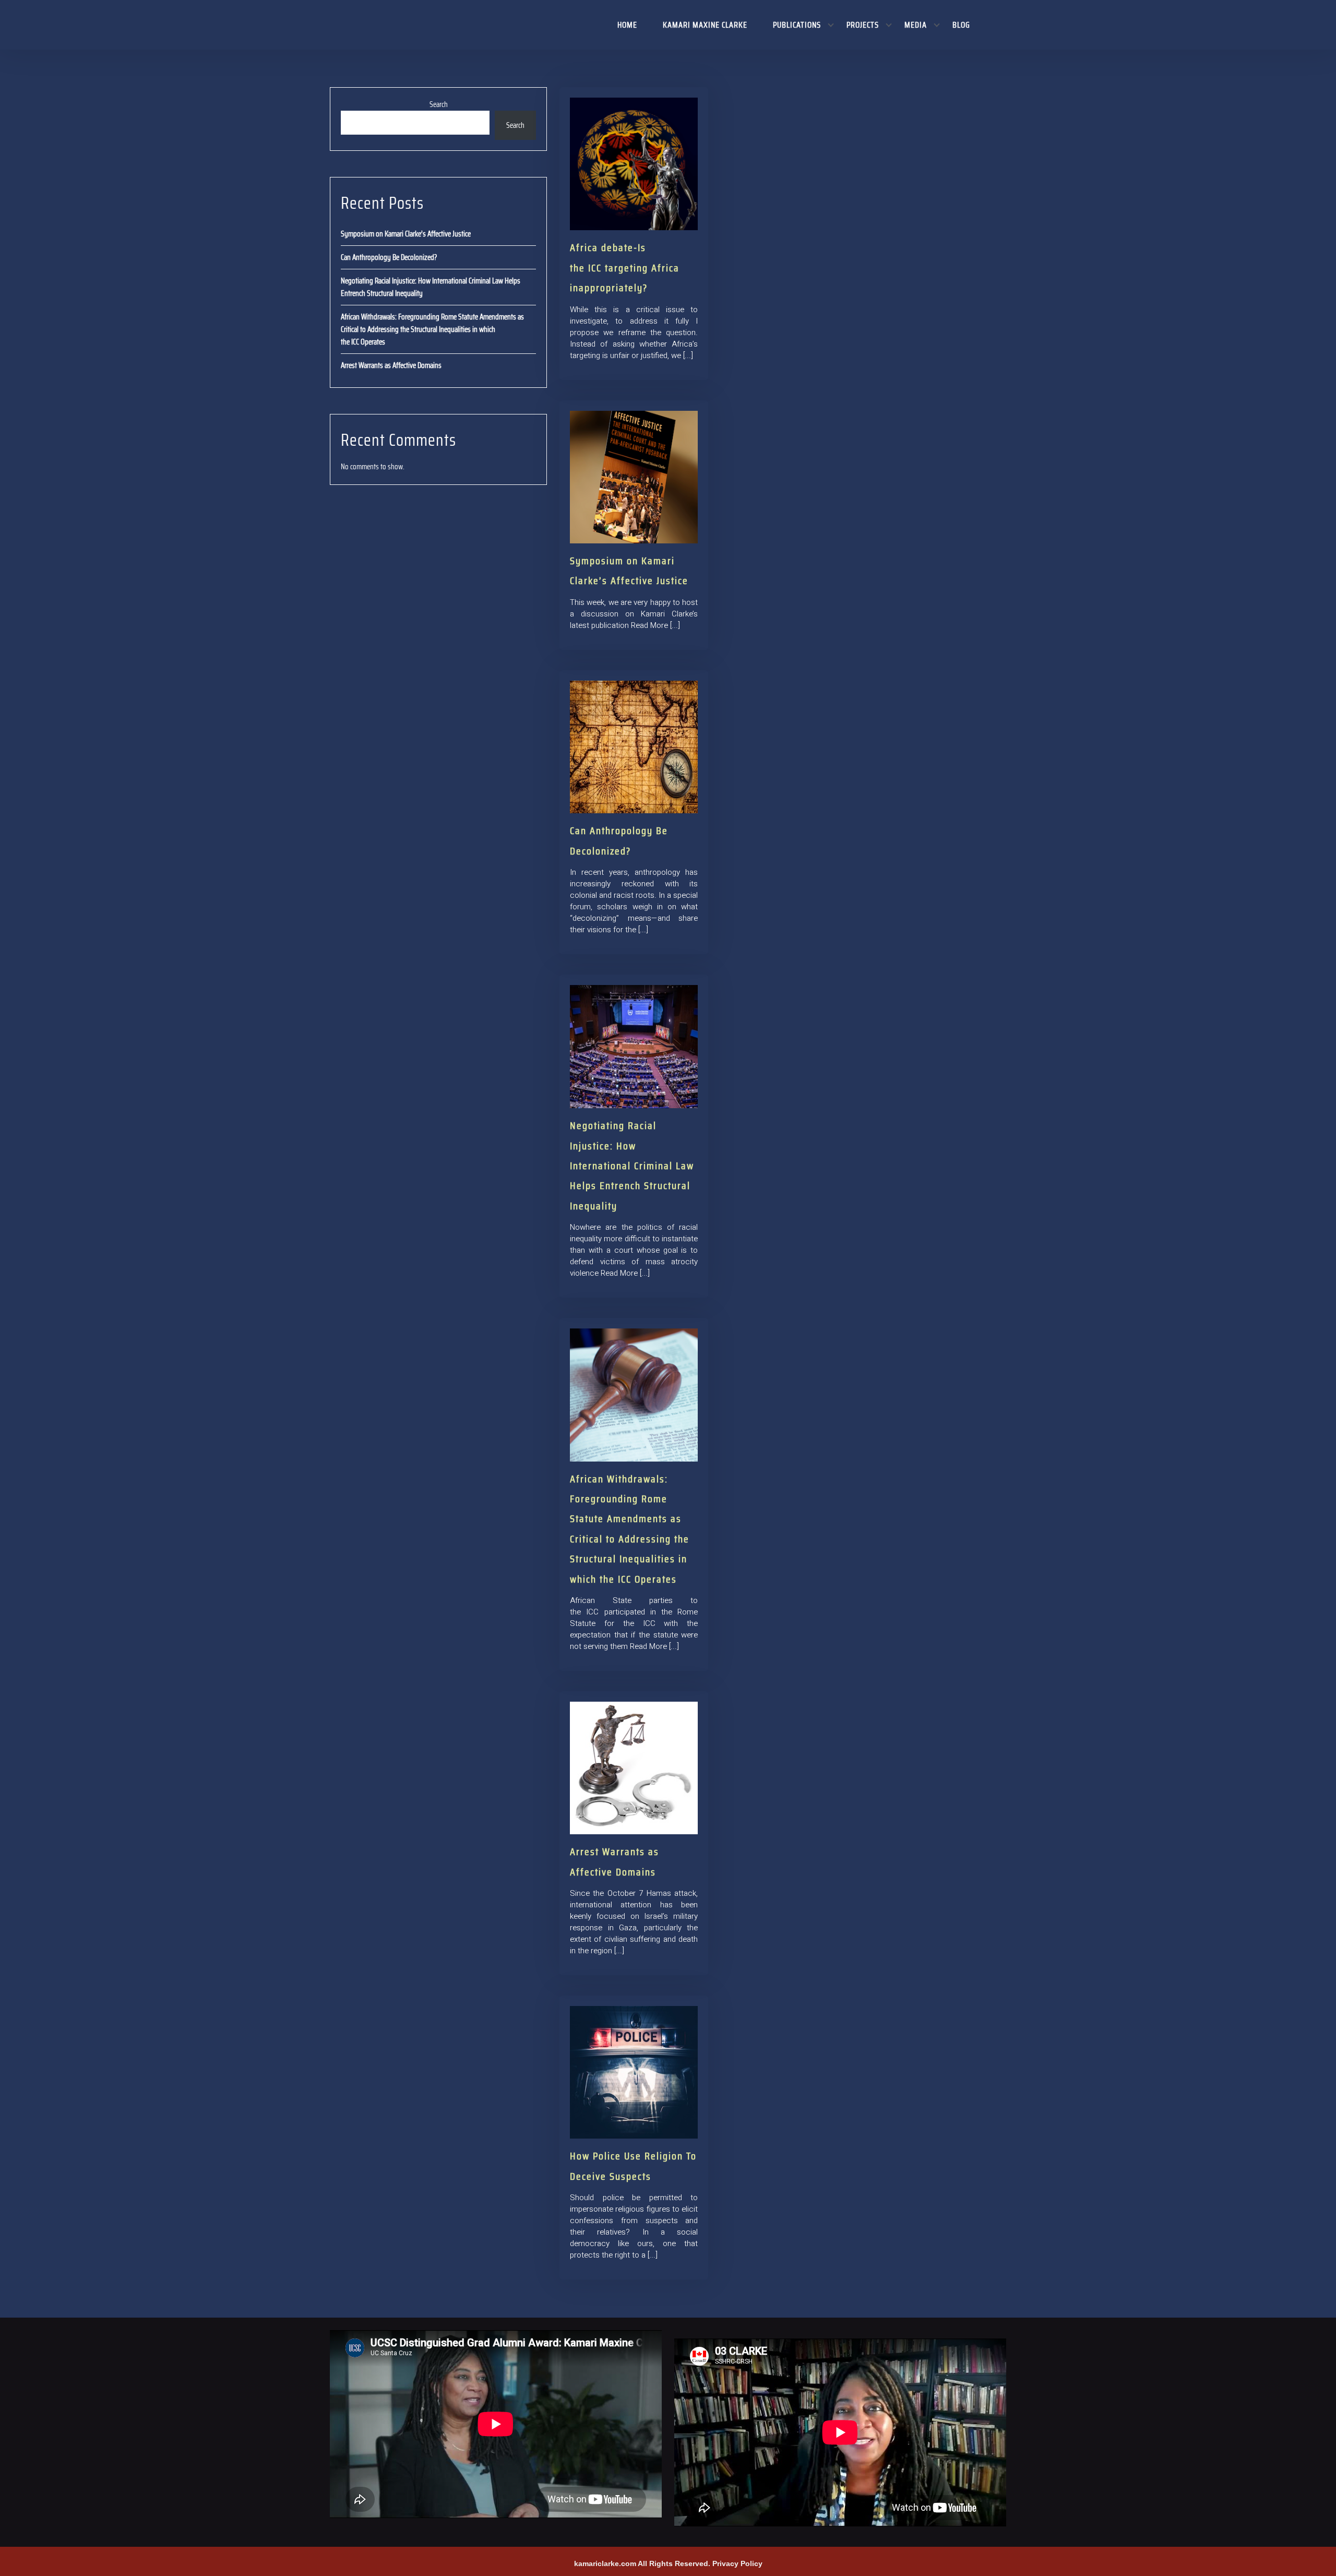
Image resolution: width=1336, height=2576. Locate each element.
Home (627, 25)
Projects (863, 25)
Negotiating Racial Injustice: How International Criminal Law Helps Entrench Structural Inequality (632, 1166)
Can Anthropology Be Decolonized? (389, 257)
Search (439, 104)
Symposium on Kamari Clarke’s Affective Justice (406, 234)
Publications (797, 25)
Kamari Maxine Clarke (705, 25)
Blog (961, 25)
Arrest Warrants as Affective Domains (391, 365)
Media (916, 25)
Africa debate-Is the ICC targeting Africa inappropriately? (625, 268)
